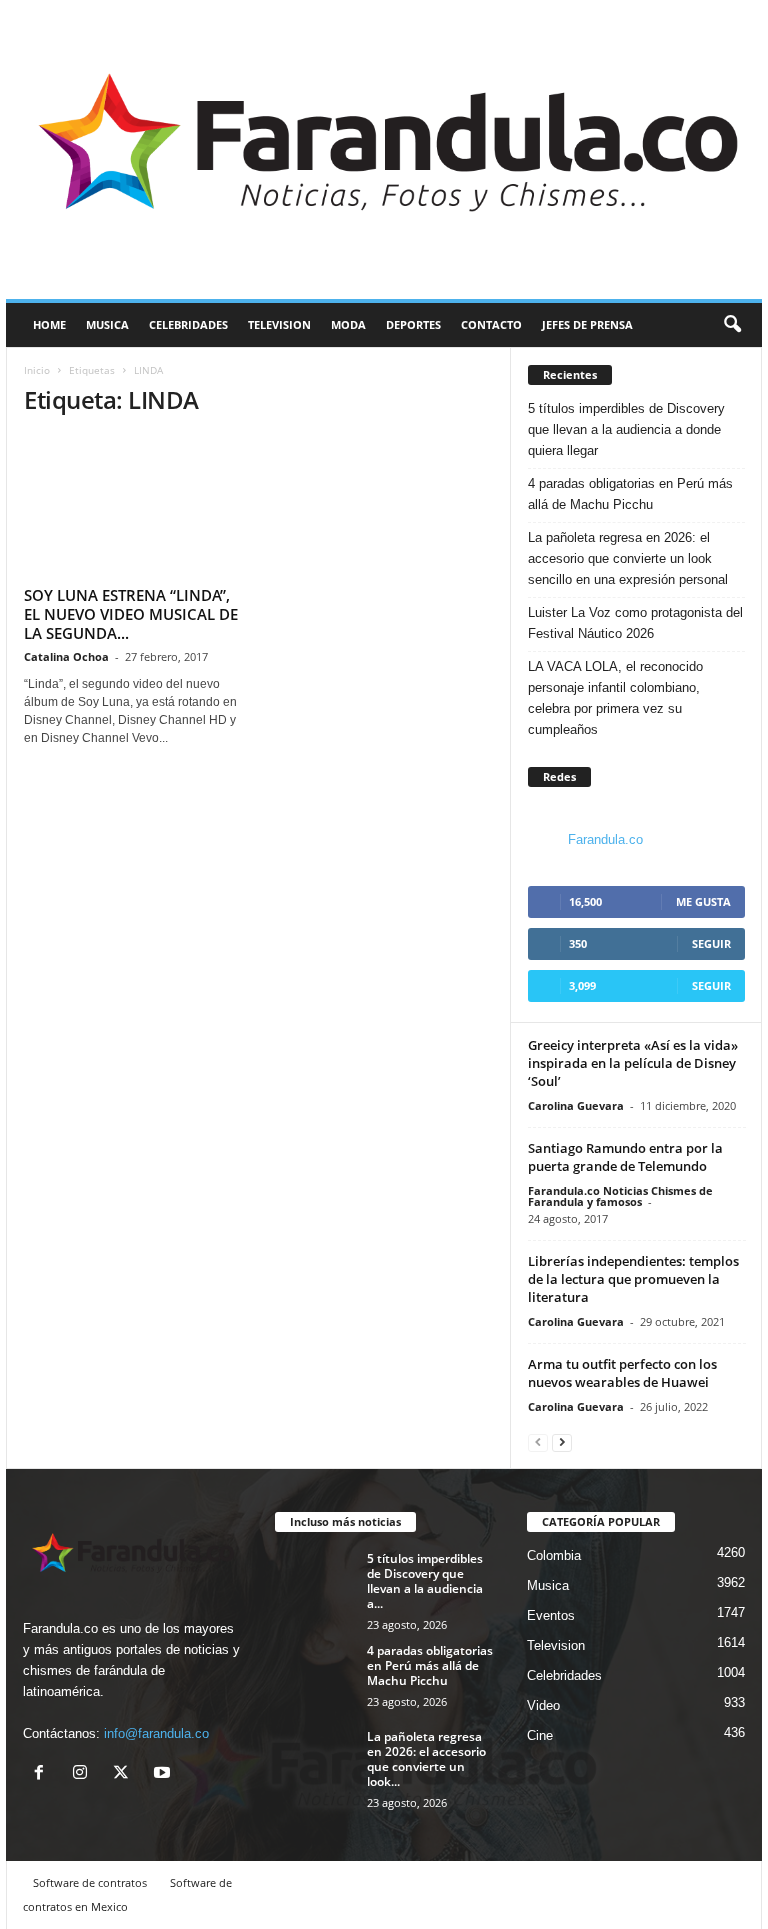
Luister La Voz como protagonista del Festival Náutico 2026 (635, 623)
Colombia (554, 1555)
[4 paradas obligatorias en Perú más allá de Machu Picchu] (315, 1673)
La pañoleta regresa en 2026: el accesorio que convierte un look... (426, 1759)
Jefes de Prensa (587, 324)
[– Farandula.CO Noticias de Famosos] (384, 149)
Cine (540, 1735)
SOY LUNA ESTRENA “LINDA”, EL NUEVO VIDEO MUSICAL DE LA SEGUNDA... (131, 614)
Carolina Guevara (576, 1105)
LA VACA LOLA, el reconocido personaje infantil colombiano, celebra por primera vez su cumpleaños (615, 698)
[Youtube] (164, 1774)
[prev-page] (538, 1441)
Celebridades (188, 324)
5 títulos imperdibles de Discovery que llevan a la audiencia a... (425, 1581)
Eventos (551, 1615)
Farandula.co (605, 839)
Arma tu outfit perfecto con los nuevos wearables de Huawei (622, 1373)
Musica (107, 324)
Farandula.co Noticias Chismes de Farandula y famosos (620, 1196)
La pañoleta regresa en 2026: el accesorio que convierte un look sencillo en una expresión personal (628, 558)
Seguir (711, 943)
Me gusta (703, 901)
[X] (125, 1774)
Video (543, 1705)
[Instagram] (84, 1774)
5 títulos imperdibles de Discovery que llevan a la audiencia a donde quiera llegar (626, 429)
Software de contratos (90, 1882)
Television (279, 324)
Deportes (413, 324)
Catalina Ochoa (66, 656)
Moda (348, 324)
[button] (732, 325)
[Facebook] (43, 1774)
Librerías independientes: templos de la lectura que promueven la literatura (633, 1279)
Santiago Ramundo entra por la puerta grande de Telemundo (625, 1157)
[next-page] (562, 1441)
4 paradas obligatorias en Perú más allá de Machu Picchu (630, 494)
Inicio (37, 370)
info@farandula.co (156, 1733)
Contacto (491, 324)
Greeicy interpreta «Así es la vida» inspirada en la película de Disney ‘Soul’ (633, 1063)
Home (49, 324)
